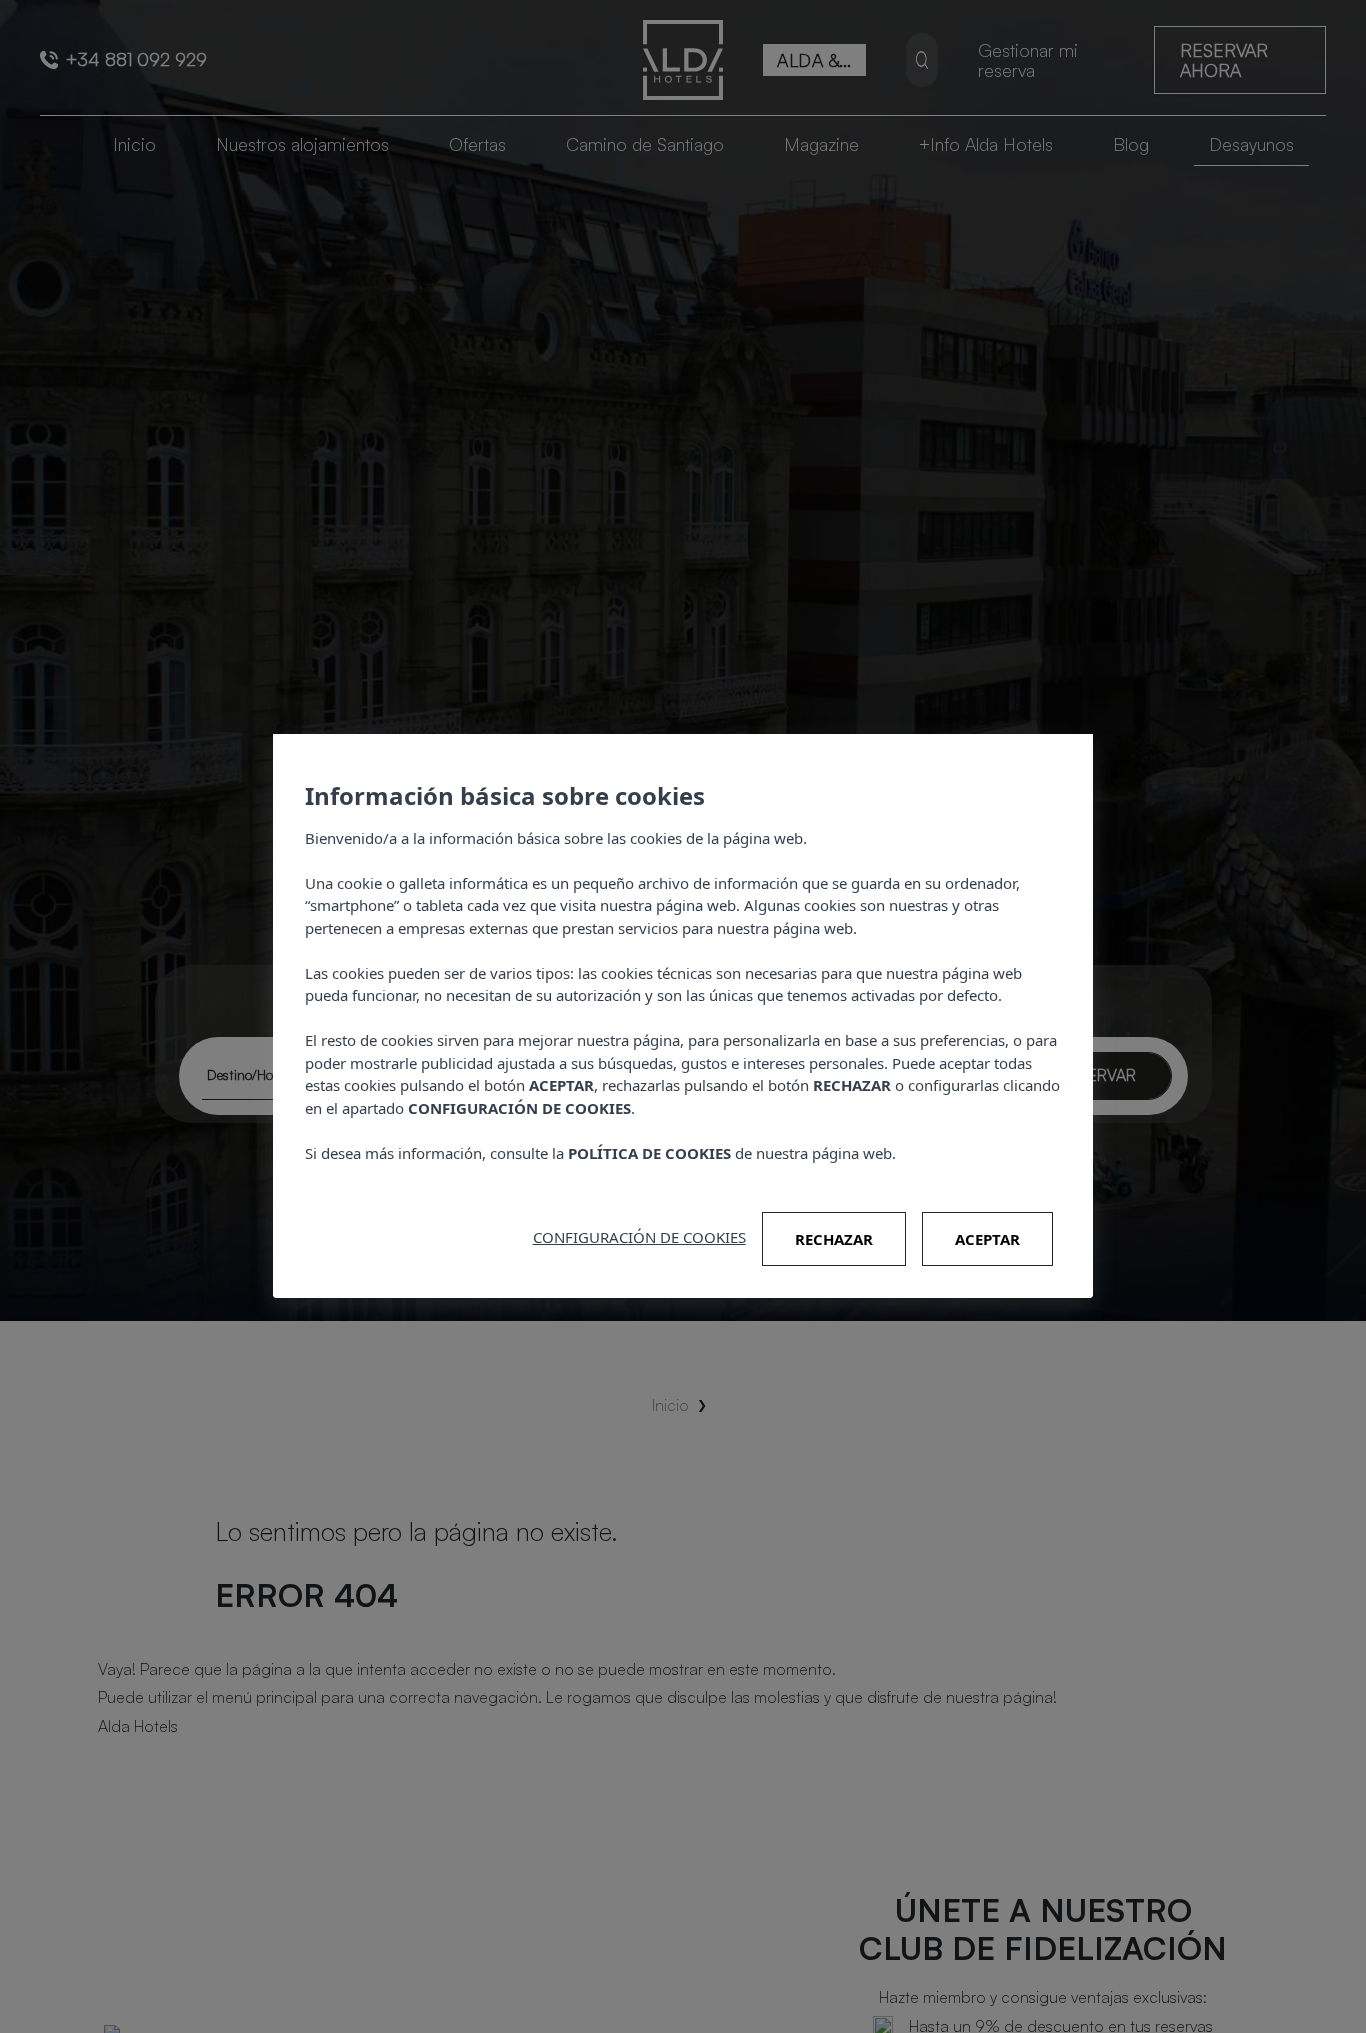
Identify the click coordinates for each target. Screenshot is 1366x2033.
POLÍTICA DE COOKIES (649, 1153)
